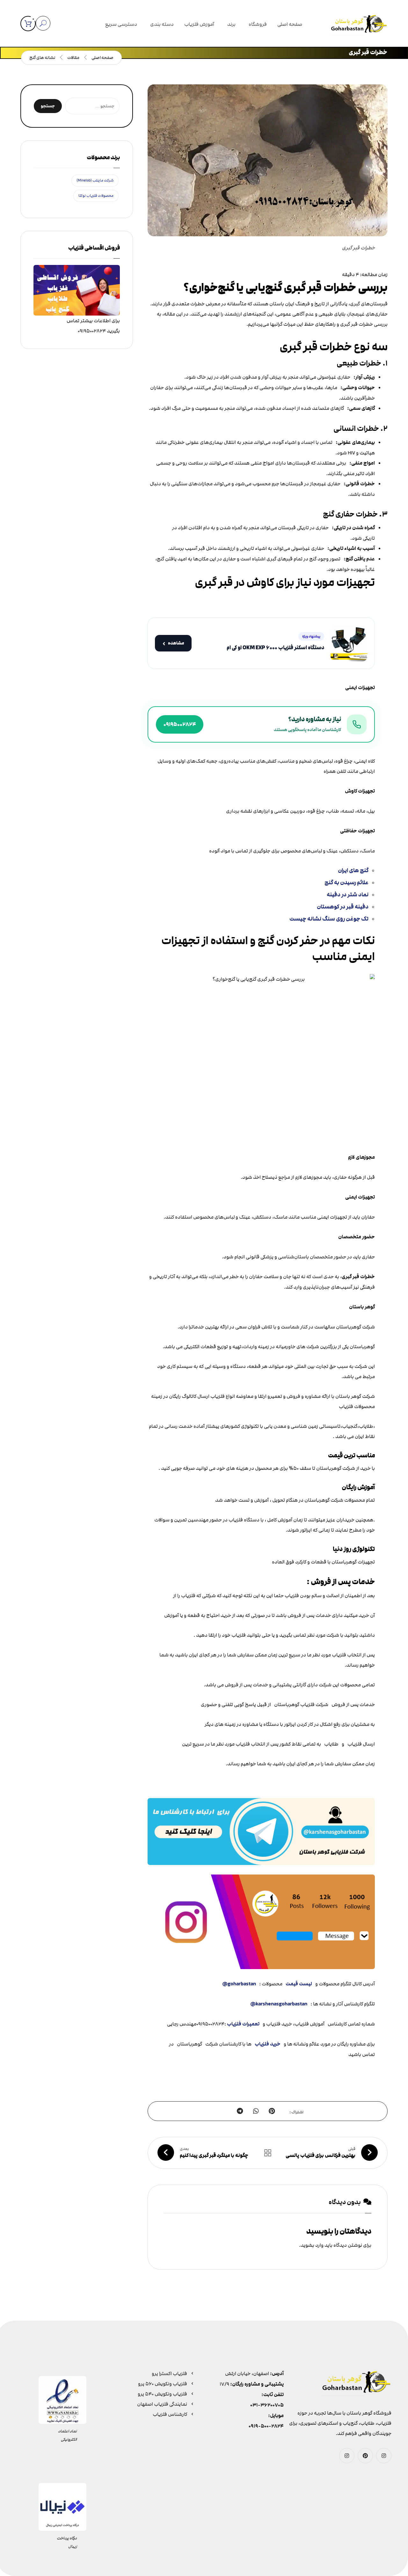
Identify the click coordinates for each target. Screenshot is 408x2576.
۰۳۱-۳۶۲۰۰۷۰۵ (267, 2405)
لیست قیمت (299, 1984)
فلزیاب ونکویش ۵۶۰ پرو (163, 2384)
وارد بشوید (312, 2245)
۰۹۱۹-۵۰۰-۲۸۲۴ (266, 2426)
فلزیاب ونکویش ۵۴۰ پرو (162, 2394)
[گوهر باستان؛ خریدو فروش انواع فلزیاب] (359, 25)
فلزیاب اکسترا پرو (169, 2373)
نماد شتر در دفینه (348, 895)
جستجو (48, 106)
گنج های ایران (353, 870)
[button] (28, 24)
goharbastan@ (239, 1984)
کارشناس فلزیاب (170, 2414)
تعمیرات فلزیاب (243, 2024)
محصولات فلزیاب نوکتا (96, 196)
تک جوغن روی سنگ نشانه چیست (329, 919)
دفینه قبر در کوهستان (343, 907)
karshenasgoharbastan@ (279, 2004)
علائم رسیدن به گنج (346, 882)
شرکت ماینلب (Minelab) (95, 180)
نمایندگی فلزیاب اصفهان (162, 2404)
